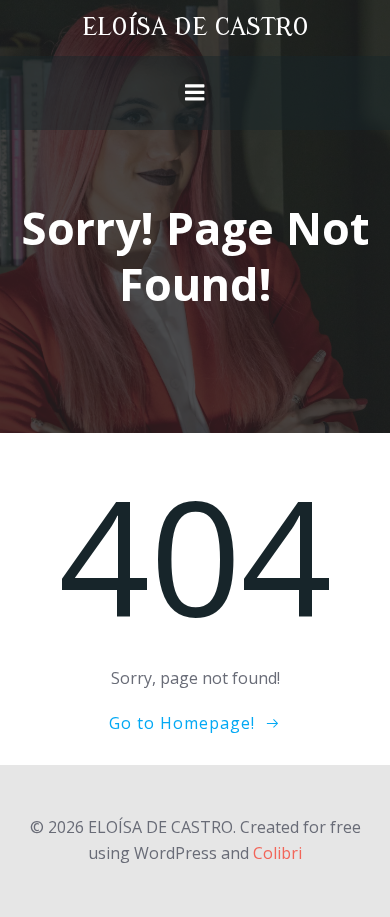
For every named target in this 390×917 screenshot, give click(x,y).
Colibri (277, 853)
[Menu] (195, 93)
